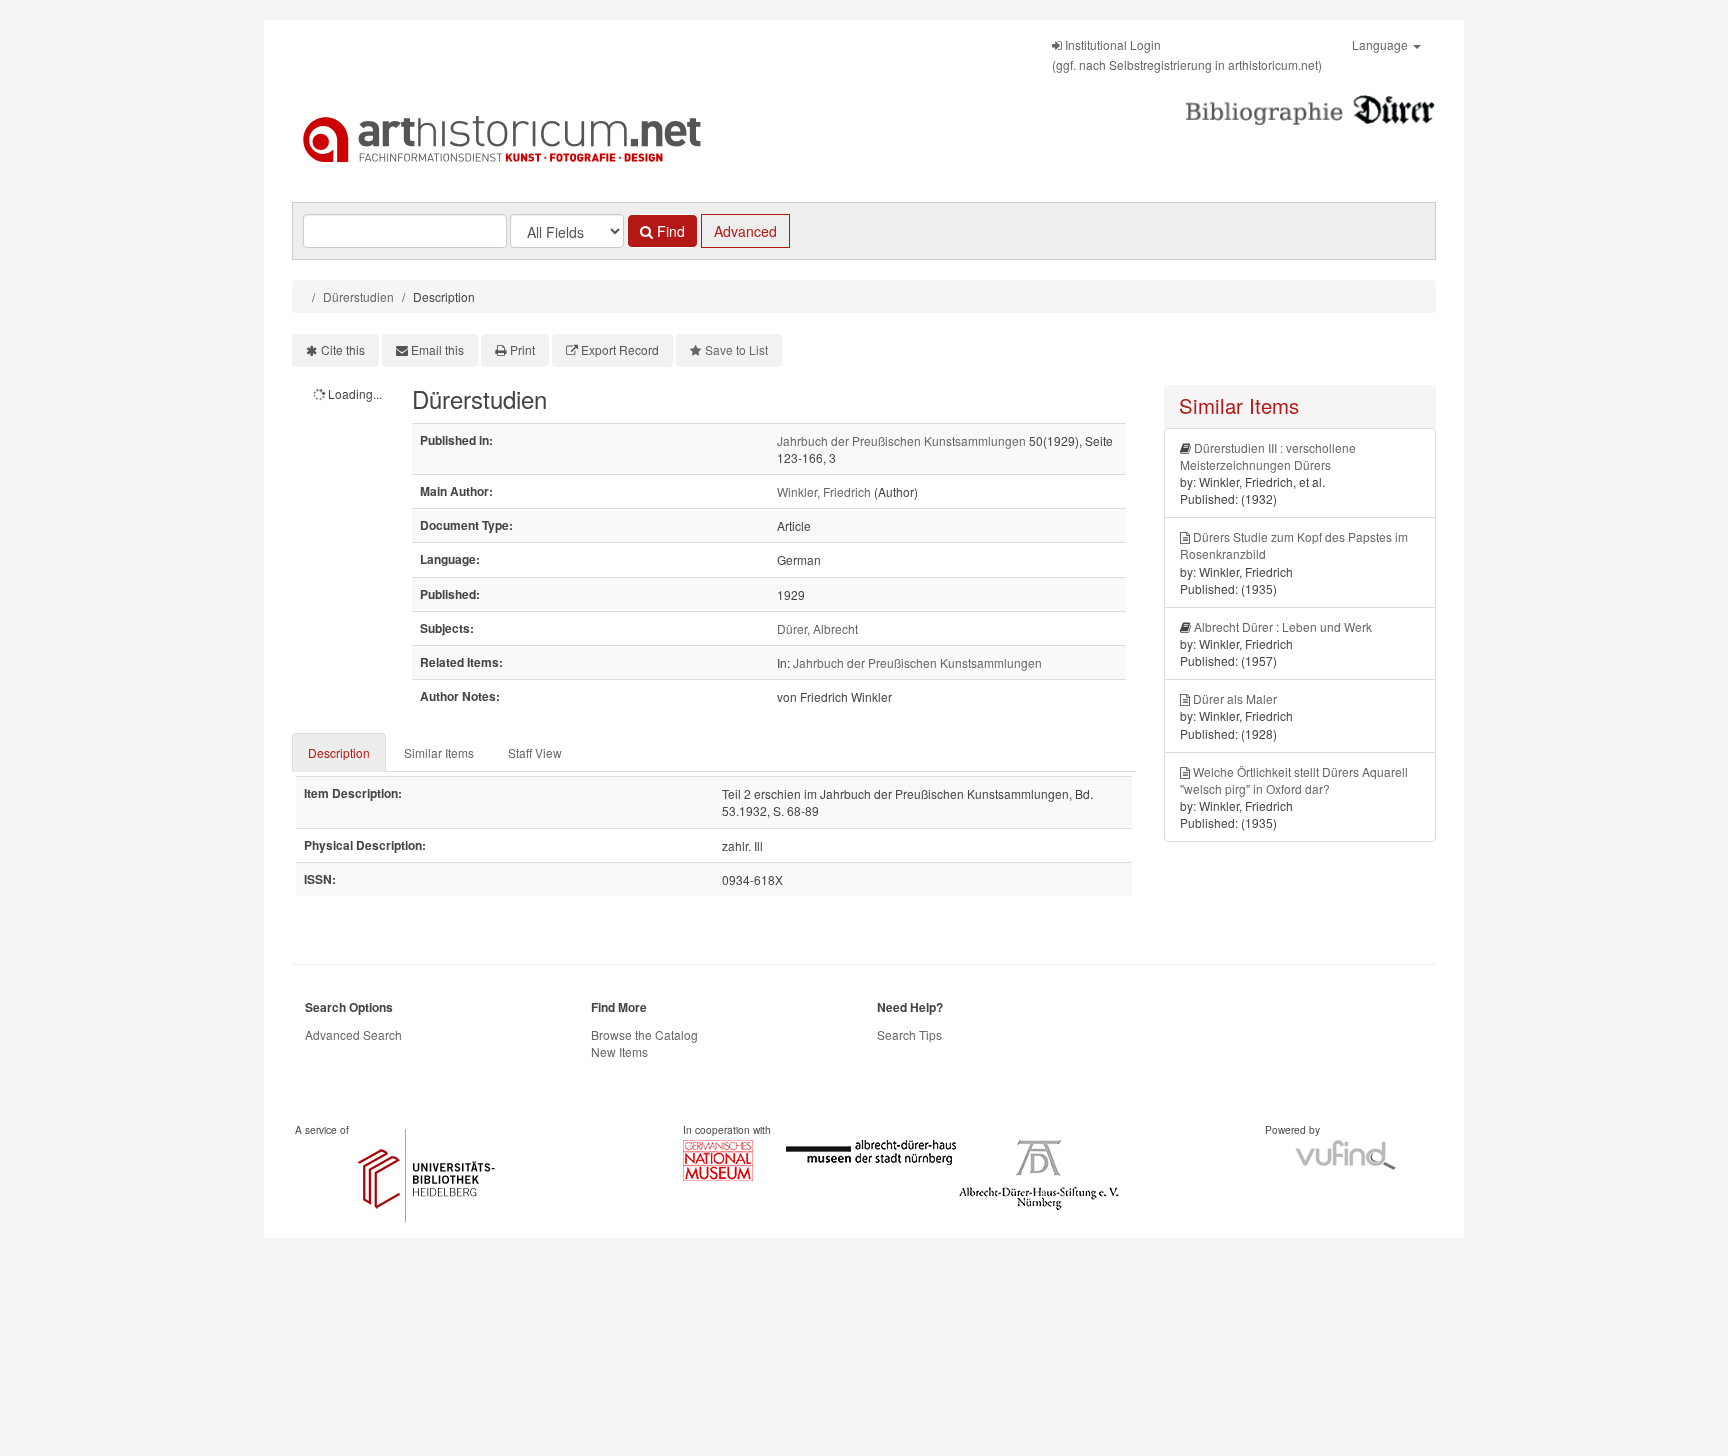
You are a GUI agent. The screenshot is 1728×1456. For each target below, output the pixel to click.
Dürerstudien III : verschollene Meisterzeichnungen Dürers (1268, 456)
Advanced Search (353, 1034)
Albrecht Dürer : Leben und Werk (1283, 626)
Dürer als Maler (1235, 698)
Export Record (620, 349)
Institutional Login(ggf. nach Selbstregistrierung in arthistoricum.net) (1187, 54)
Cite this (343, 349)
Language (1381, 44)
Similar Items (439, 752)
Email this (437, 349)
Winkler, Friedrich (824, 491)
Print (522, 349)
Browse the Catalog (644, 1034)
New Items (619, 1051)
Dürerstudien (358, 296)
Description (339, 752)
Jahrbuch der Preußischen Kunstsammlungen (901, 440)
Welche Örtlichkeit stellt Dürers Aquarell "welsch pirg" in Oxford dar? (1294, 780)
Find (669, 231)
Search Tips (909, 1034)
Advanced (745, 231)
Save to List (736, 349)
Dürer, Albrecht (817, 628)
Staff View (535, 752)
